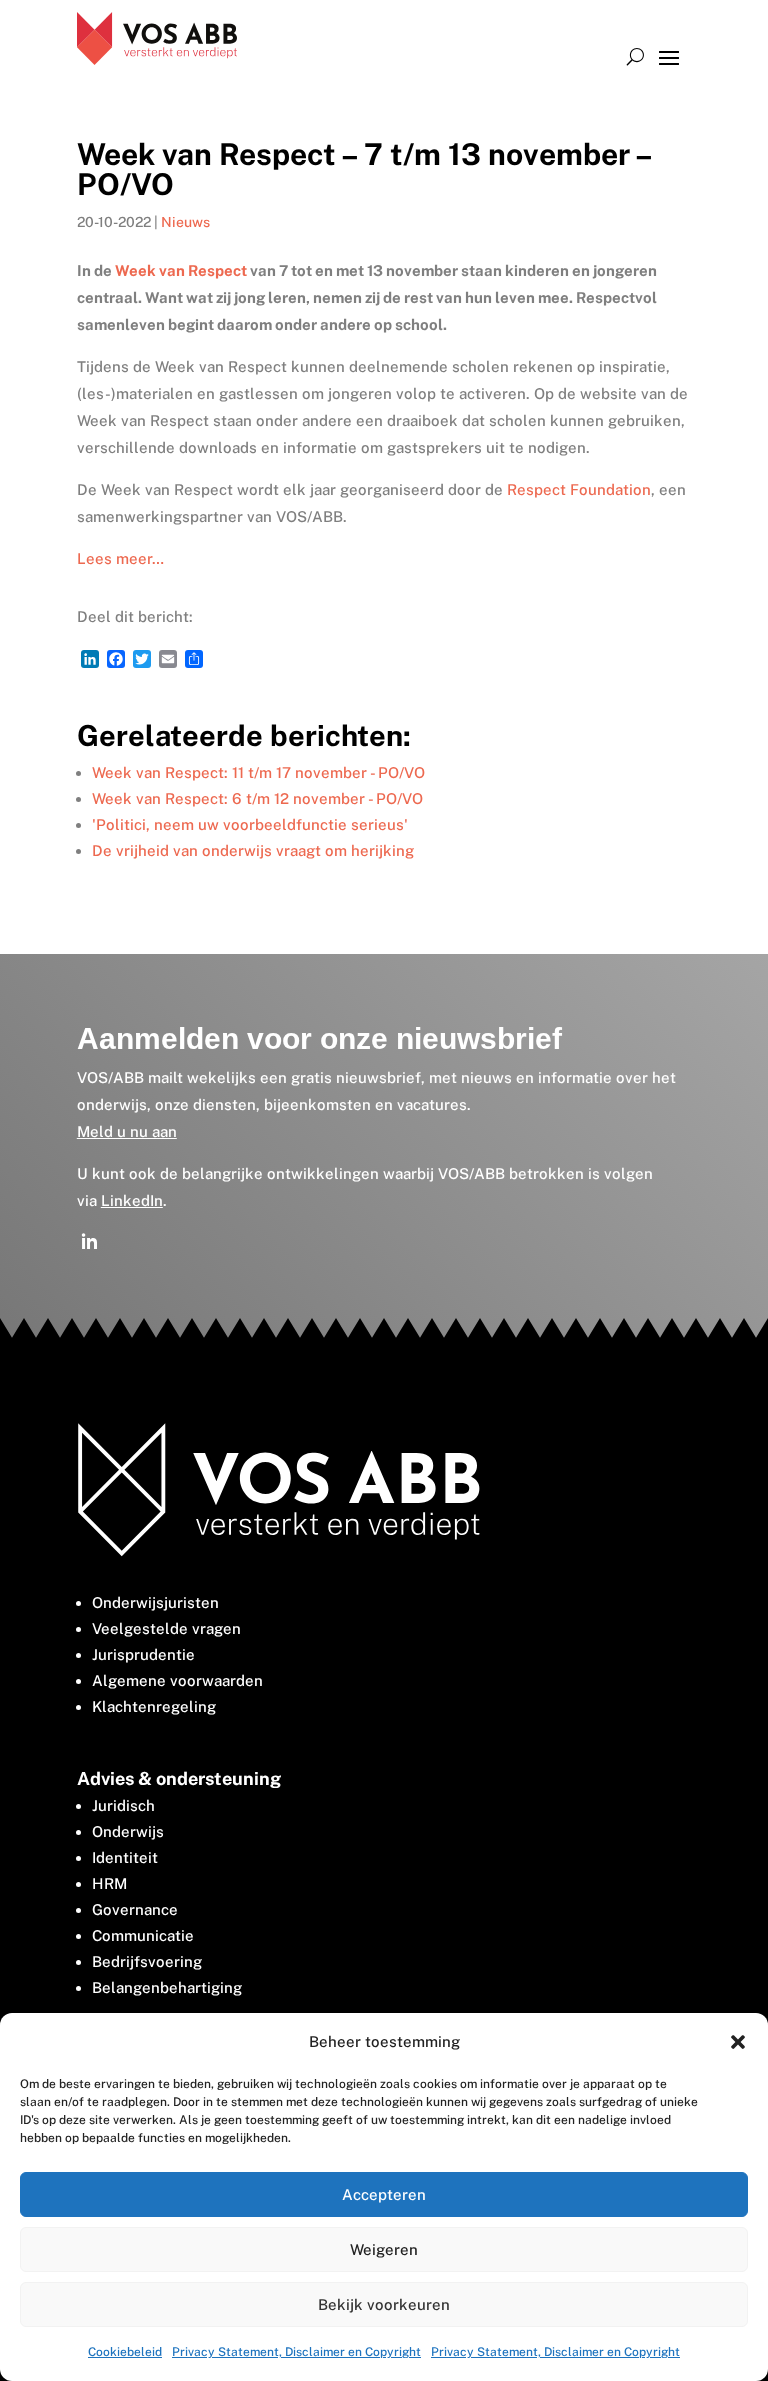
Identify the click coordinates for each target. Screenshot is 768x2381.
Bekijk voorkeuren (384, 2304)
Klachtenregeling (154, 1706)
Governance (135, 1909)
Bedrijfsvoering (147, 1961)
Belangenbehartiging (167, 1987)
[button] (738, 2042)
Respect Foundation (579, 489)
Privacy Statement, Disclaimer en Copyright (296, 2352)
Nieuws (185, 222)
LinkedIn (132, 1200)
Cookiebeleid (125, 2352)
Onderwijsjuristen (155, 1602)
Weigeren (384, 2249)
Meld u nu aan (127, 1131)
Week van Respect (181, 270)
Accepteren (384, 2194)
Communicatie (143, 1935)
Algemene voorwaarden (177, 1680)
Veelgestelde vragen (166, 1628)
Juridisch (123, 1805)
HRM (109, 1883)
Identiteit (125, 1857)
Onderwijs (128, 1831)
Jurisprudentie (143, 1654)
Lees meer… (120, 558)
